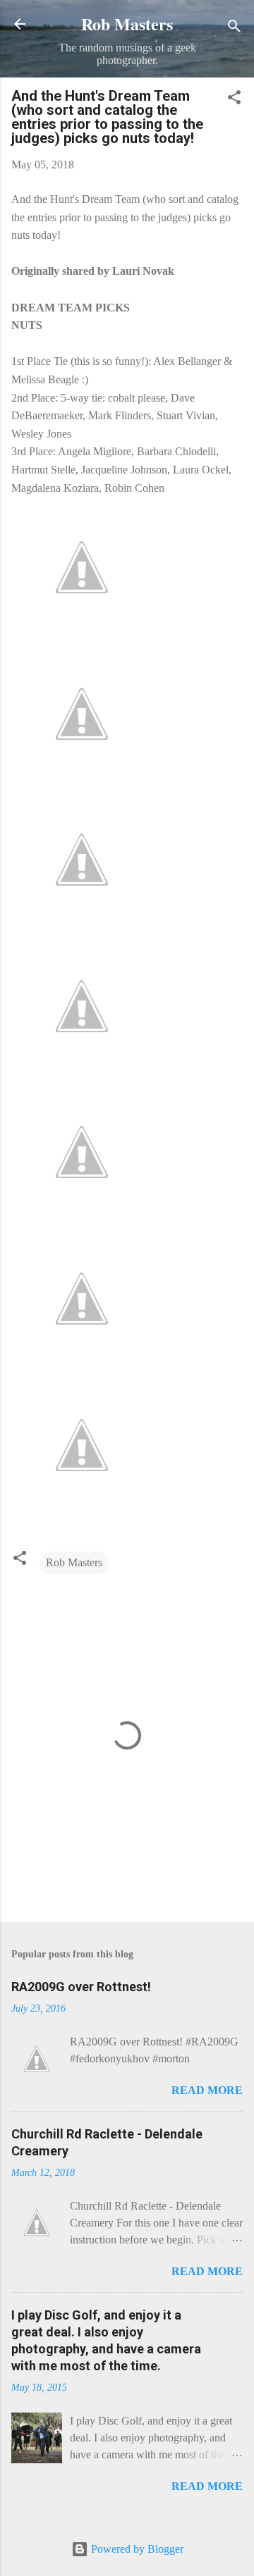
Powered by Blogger (136, 2549)
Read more (207, 2090)
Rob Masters (127, 24)
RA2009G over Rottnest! (81, 1987)
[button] (234, 100)
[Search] (234, 29)
